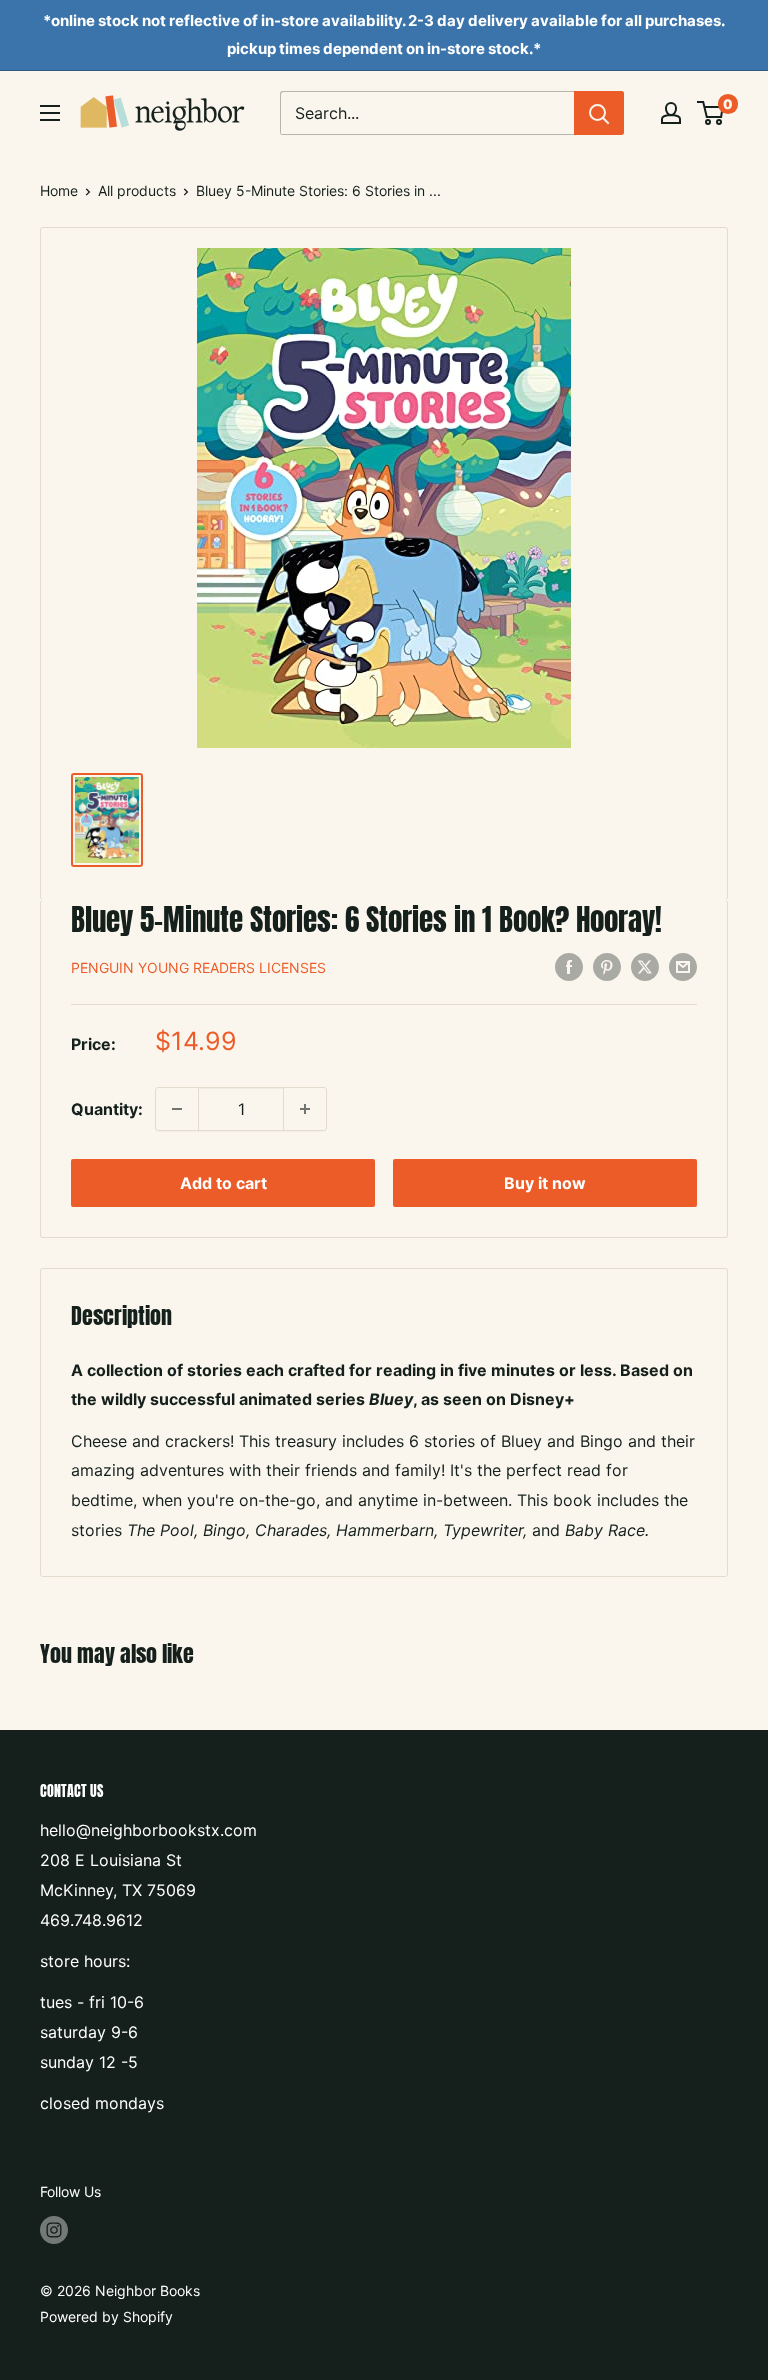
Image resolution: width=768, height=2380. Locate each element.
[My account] (671, 113)
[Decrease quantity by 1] (177, 1109)
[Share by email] (683, 967)
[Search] (599, 113)
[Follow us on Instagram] (54, 2230)
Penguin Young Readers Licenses (198, 967)
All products (137, 190)
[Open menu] (50, 113)
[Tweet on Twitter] (645, 967)
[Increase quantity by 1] (305, 1109)
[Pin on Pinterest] (607, 967)
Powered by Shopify (106, 2316)
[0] (711, 113)
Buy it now (545, 1183)
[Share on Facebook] (569, 967)
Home (59, 190)
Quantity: (107, 1109)
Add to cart (223, 1183)
